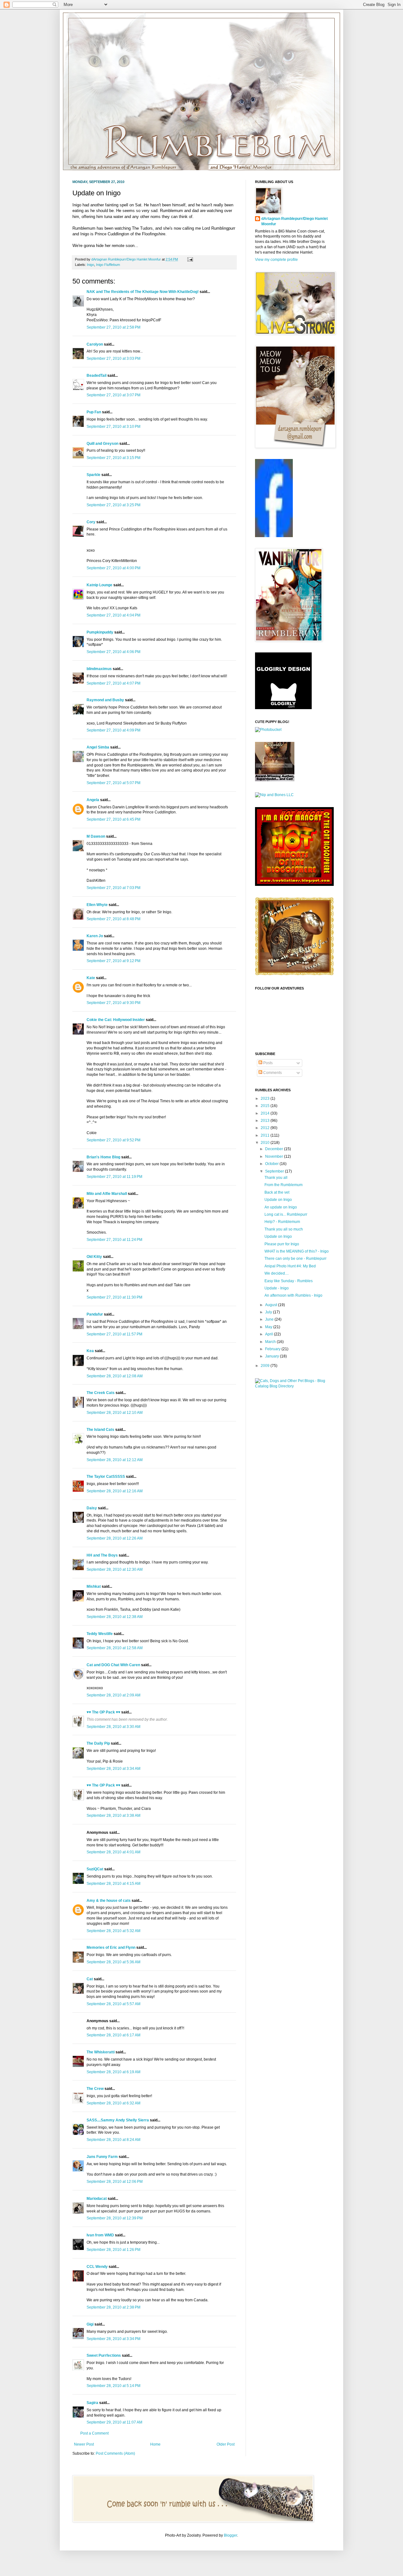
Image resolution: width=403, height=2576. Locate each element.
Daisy (92, 1508)
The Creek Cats (101, 1393)
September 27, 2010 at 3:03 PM (114, 359)
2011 (266, 1135)
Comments (272, 1073)
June (270, 1319)
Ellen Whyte (97, 905)
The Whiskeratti (101, 2052)
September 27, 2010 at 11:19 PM (114, 1177)
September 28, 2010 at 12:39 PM (115, 2218)
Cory (91, 522)
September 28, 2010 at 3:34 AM (114, 1769)
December (275, 1149)
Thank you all (276, 1178)
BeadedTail (96, 376)
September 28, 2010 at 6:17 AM (114, 2035)
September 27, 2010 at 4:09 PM (114, 730)
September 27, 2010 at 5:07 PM (114, 783)
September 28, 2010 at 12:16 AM (115, 1491)
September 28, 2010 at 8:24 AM (114, 2140)
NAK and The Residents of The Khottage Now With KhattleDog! (143, 292)
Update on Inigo (278, 1200)
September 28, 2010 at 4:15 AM (114, 1884)
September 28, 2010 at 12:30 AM (115, 1569)
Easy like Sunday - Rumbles (289, 1281)
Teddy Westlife (100, 1634)
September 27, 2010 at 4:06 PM (114, 652)
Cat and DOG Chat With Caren (113, 1665)
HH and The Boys (102, 1555)
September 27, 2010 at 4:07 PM (114, 683)
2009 (266, 1366)
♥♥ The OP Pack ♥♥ (103, 1712)
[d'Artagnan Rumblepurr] (274, 536)
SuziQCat (95, 1869)
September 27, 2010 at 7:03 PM (114, 888)
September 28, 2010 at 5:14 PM (114, 2386)
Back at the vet (277, 1192)
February (273, 1349)
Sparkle (94, 475)
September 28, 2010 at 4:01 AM (114, 1852)
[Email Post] (189, 259)
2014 (266, 1113)
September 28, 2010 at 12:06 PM (115, 2182)
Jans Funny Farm (102, 2157)
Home (155, 2444)
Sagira (92, 2403)
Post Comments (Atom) (115, 2453)
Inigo (91, 265)
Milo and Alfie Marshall (107, 1194)
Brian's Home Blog (103, 1157)
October (272, 1164)
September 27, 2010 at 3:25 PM (114, 505)
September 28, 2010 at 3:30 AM (114, 1727)
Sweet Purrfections (104, 2355)
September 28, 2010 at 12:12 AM (115, 1460)
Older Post (226, 2444)
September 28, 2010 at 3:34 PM (114, 2339)
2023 (266, 1099)
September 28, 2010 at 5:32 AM (114, 1931)
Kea (90, 1351)
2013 (266, 1121)
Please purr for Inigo (282, 1244)
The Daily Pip (99, 1743)
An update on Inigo (281, 1207)
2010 (266, 1143)
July (269, 1312)
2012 (266, 1128)
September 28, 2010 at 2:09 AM (114, 1695)
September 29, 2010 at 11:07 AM (114, 2422)
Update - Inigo (277, 1288)
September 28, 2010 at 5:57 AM (114, 2004)
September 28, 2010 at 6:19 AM (114, 2072)
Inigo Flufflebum (108, 265)
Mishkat (94, 1586)
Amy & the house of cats (109, 1901)
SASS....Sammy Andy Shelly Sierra (118, 2120)
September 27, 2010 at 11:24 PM (114, 1240)
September (275, 1171)
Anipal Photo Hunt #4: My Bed (290, 1266)
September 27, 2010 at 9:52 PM (114, 1140)
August (272, 1305)
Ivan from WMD (100, 2235)
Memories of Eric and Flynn (111, 1948)
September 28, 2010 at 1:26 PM (114, 2250)
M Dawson (96, 836)
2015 (266, 1106)
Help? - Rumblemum (282, 1222)
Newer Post (84, 2444)
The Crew (95, 2089)
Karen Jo (95, 936)
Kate (91, 978)
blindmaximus (99, 669)
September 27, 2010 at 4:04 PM (114, 615)
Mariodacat (97, 2199)
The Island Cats (100, 1430)
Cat (90, 1979)
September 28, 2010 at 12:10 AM (115, 1413)
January (272, 1356)
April (270, 1334)
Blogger (230, 2535)
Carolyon (95, 344)
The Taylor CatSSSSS (106, 1477)
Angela (93, 800)
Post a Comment (94, 2433)
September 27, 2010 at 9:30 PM (114, 1003)
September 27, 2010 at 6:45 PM (114, 819)
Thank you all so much (284, 1229)
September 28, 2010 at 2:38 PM (114, 2307)
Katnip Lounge (99, 585)
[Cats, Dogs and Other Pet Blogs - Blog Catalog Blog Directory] (293, 1386)
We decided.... (277, 1273)
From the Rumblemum (284, 1185)
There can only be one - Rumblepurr (295, 1259)
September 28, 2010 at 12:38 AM (115, 1617)
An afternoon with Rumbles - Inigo (293, 1295)
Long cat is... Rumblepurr (286, 1214)
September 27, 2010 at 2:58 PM (114, 327)
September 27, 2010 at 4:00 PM (114, 568)
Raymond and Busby (105, 700)
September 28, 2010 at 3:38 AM (114, 1816)
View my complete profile (276, 260)
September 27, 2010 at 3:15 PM (114, 458)
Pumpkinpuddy (100, 632)
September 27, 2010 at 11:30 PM (114, 1297)
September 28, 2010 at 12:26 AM (115, 1538)
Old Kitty (94, 1257)
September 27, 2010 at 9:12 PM (114, 961)
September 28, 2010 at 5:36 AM (114, 1962)
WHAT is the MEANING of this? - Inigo (297, 1251)
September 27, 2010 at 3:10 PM (114, 427)
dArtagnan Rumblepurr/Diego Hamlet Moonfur (295, 221)
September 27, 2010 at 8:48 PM (114, 919)
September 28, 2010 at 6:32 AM (114, 2103)
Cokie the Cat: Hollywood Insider (116, 1020)
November (275, 1156)
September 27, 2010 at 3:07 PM (114, 395)
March (271, 1342)
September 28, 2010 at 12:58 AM (115, 1648)
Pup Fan (94, 412)
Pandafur (95, 1314)
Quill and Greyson (102, 444)
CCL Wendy (97, 2267)
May (269, 1327)
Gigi (90, 2324)
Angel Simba (98, 747)
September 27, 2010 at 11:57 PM (114, 1334)
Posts (267, 1063)
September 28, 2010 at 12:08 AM (115, 1376)
